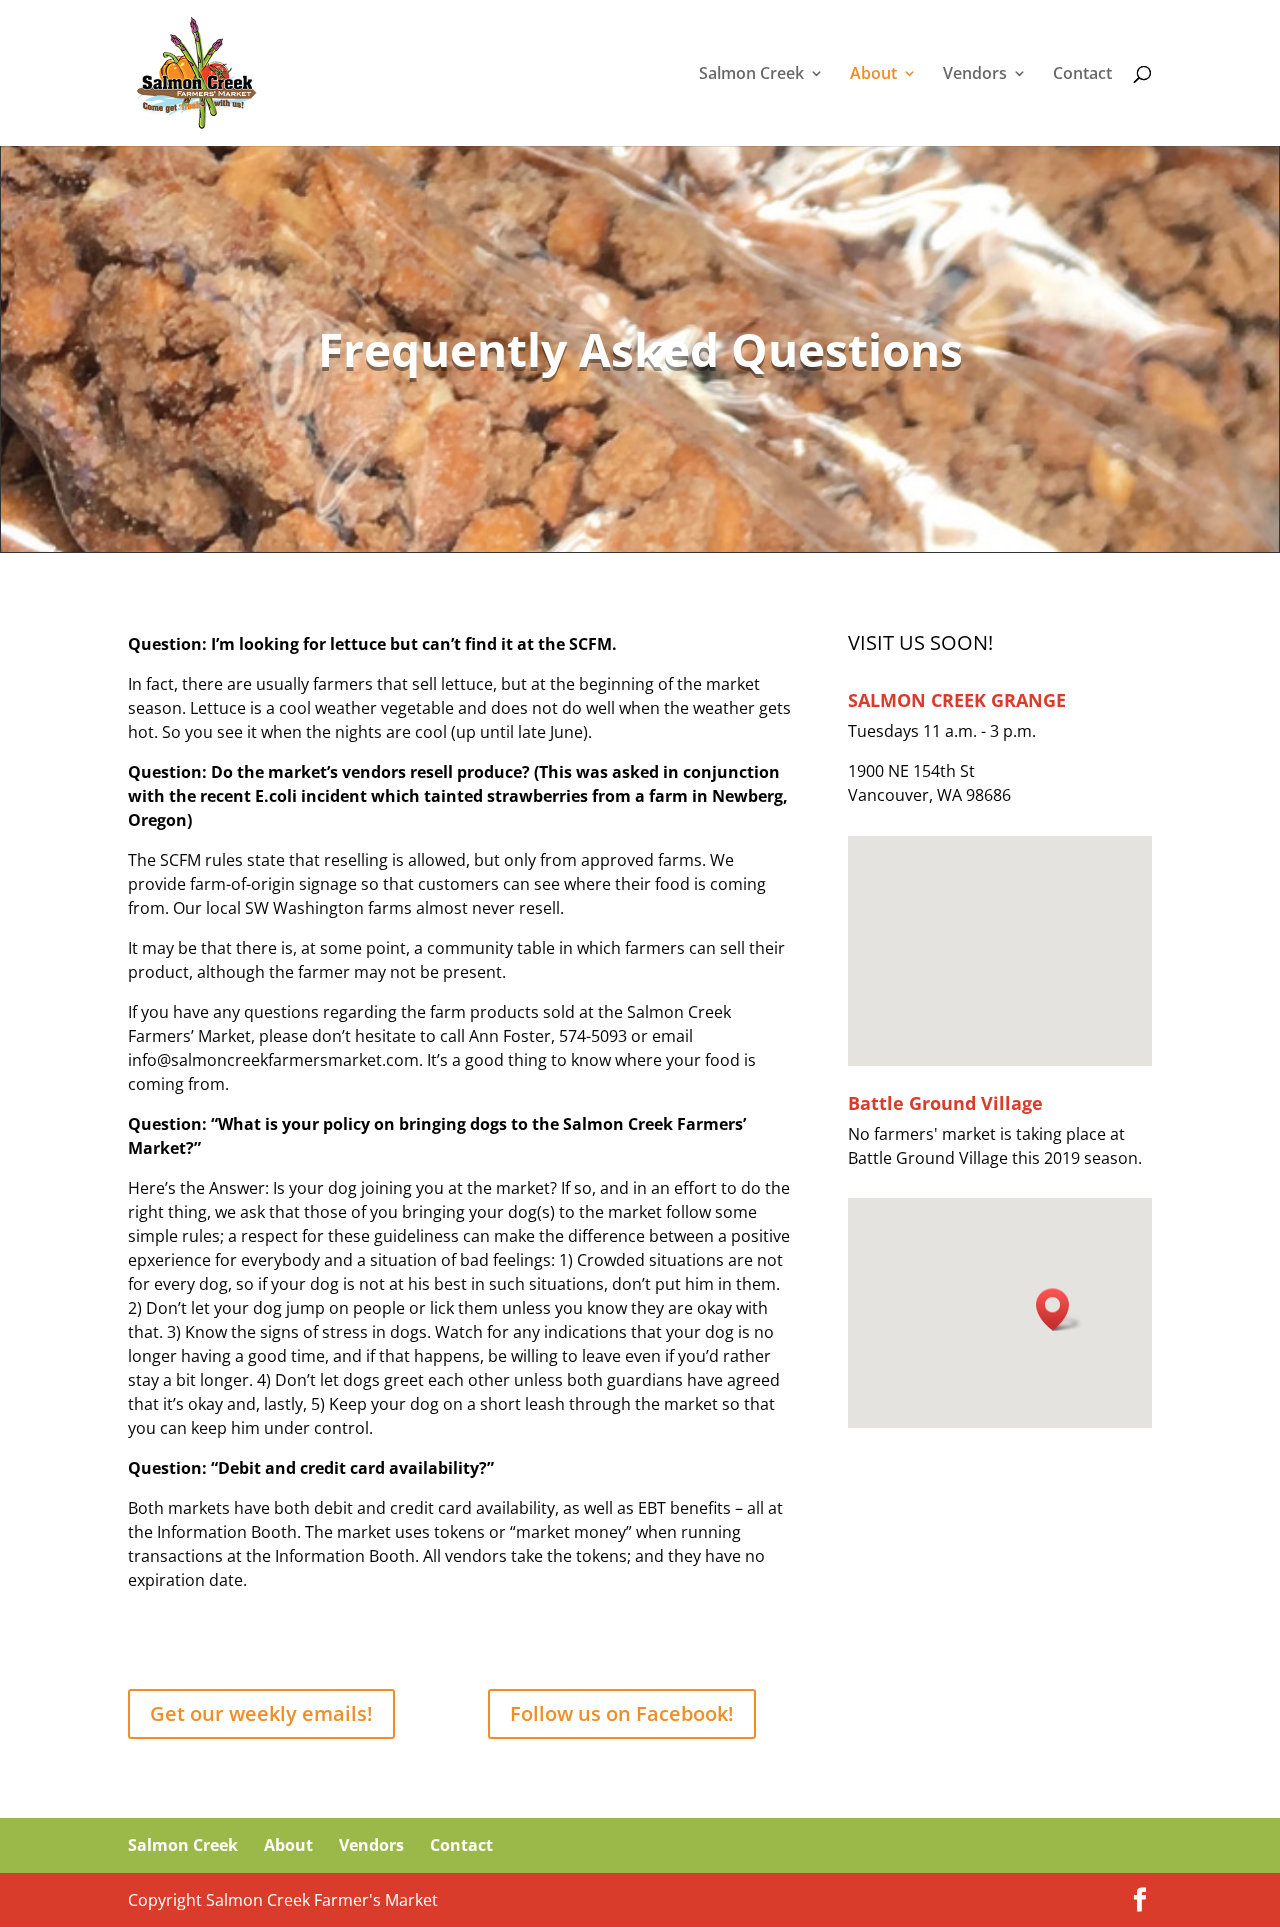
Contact (1082, 75)
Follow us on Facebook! (622, 1713)
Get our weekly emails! (261, 1713)
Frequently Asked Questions (640, 349)
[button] (1059, 1309)
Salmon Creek (751, 75)
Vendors (975, 75)
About (873, 75)
